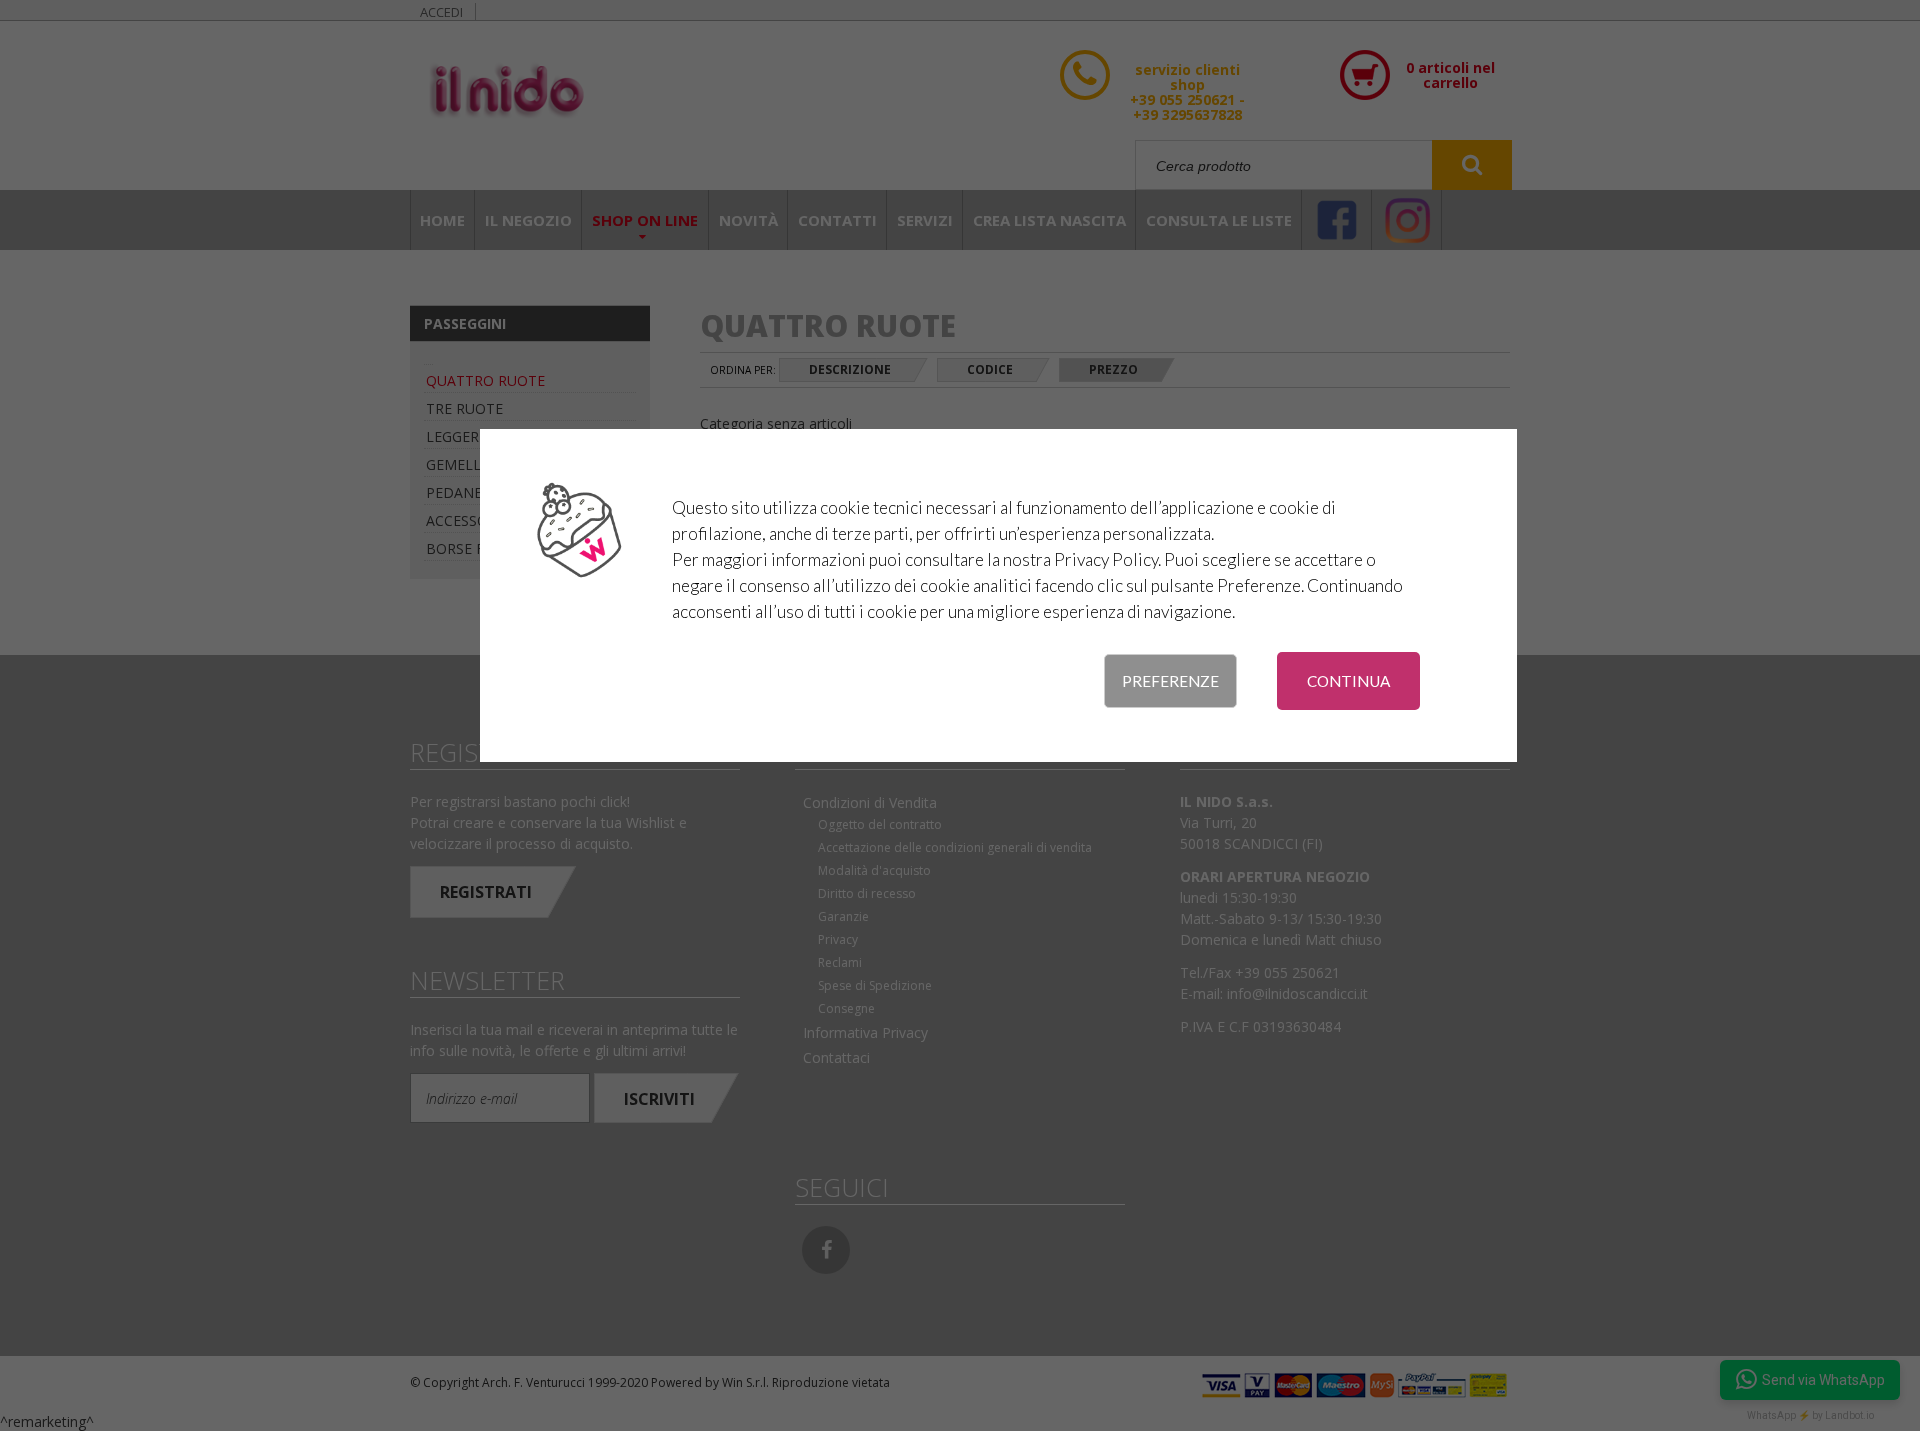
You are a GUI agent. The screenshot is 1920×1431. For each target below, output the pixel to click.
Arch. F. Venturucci (533, 1382)
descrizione (850, 369)
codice (990, 369)
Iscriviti (659, 1099)
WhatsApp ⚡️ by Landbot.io (1810, 1415)
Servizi (925, 220)
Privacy (838, 939)
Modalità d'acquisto (874, 870)
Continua (1348, 681)
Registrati (486, 892)
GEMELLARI (464, 464)
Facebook (826, 1250)
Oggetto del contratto (880, 824)
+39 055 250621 (1287, 972)
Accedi (441, 12)
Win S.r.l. (745, 1382)
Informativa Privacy (865, 1032)
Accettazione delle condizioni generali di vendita (955, 847)
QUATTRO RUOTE (485, 380)
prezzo (1113, 369)
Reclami (840, 962)
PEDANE (454, 492)
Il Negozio (528, 220)
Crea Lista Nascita (1049, 220)
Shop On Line (645, 220)
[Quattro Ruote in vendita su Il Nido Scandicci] (564, 92)
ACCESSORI (463, 520)
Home (442, 220)
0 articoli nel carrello (1450, 75)
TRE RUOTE (464, 408)
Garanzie (843, 916)
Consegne (846, 1008)
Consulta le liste (1219, 220)
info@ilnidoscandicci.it (1297, 993)
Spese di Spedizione (875, 985)
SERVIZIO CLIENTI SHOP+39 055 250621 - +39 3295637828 (1187, 112)
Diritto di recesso (867, 893)
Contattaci (836, 1057)
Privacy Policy (1106, 559)
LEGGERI (454, 436)
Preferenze (1170, 681)
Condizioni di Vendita (870, 802)
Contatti (837, 220)
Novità (748, 220)
